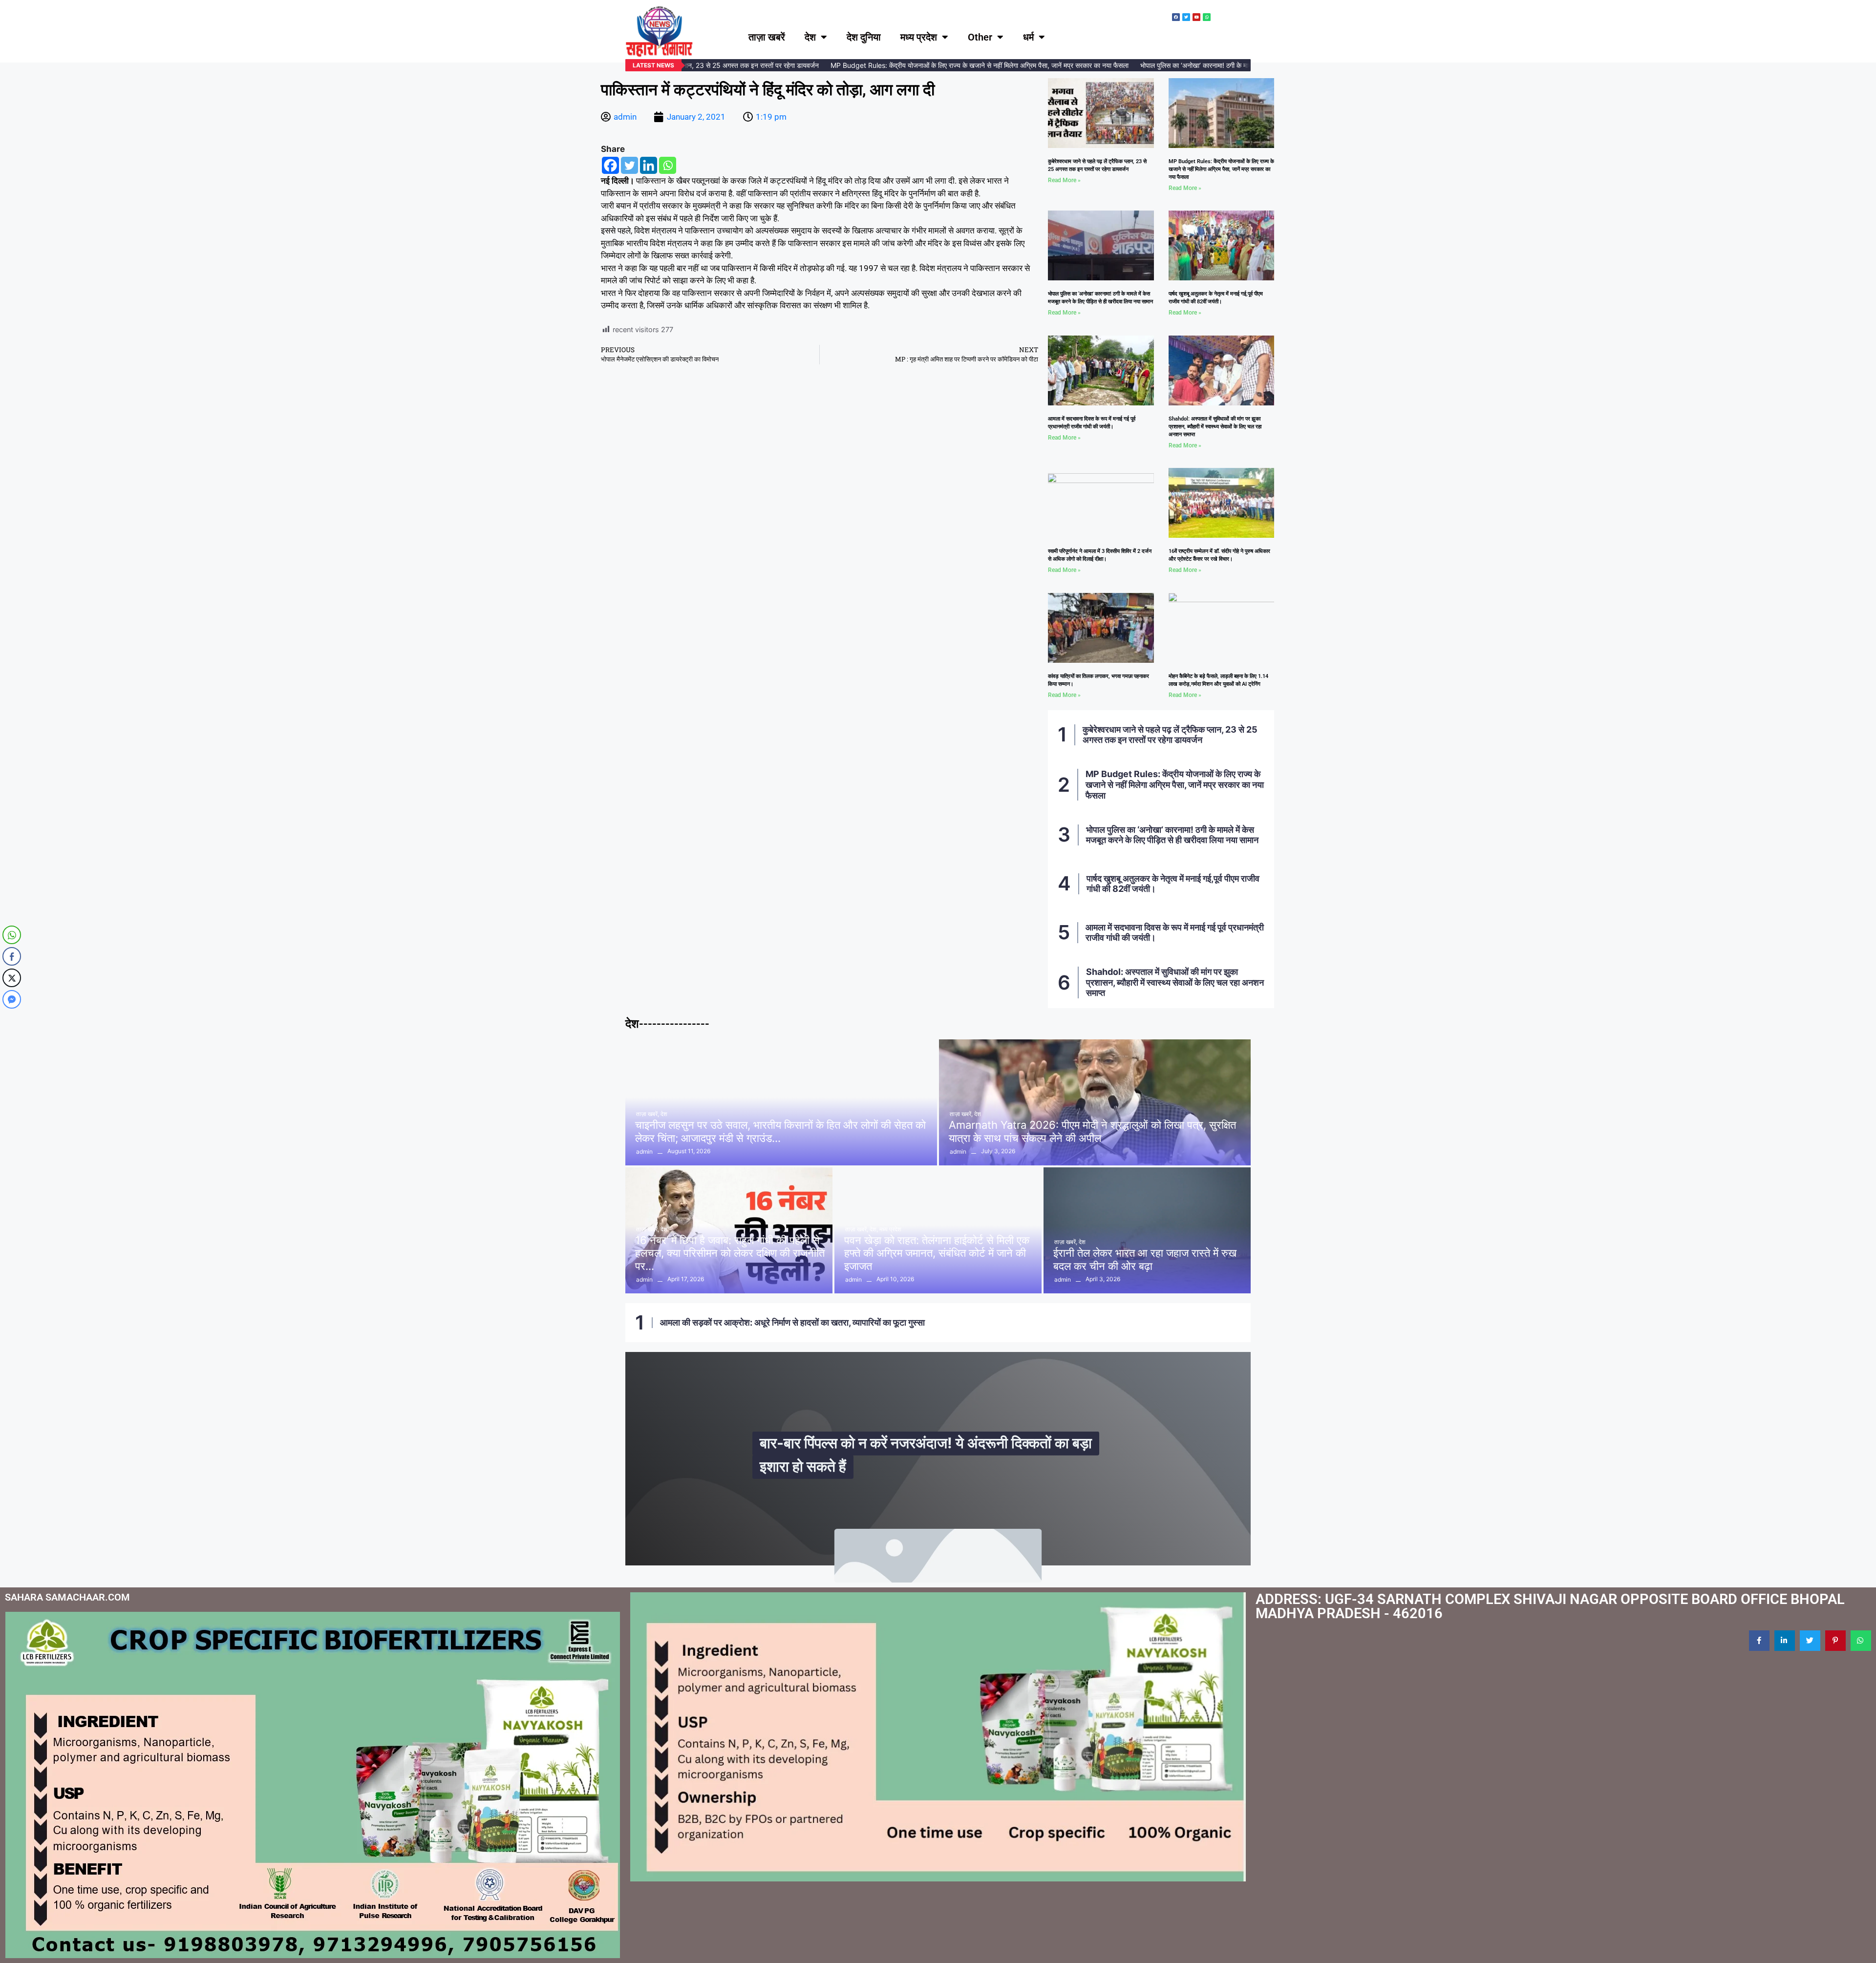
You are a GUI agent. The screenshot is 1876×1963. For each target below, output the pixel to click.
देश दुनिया (864, 37)
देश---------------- (667, 1024)
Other (980, 37)
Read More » (1064, 180)
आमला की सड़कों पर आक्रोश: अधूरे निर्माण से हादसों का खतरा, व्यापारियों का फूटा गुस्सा (792, 1322)
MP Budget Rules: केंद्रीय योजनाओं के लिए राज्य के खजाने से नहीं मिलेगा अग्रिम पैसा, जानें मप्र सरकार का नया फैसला (920, 65)
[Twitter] (629, 165)
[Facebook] (610, 165)
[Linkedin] (649, 165)
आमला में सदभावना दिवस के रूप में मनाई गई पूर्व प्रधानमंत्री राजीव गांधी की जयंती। (1175, 933)
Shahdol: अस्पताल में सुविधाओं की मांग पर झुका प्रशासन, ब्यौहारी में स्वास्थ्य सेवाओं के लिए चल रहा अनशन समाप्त (1215, 427)
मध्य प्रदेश (919, 37)
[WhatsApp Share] (12, 935)
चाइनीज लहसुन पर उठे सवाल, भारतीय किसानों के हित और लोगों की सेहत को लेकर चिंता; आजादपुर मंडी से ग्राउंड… (780, 1131)
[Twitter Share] (12, 978)
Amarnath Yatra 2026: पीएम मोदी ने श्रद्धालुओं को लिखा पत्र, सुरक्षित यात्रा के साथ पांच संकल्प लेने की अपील (1092, 1131)
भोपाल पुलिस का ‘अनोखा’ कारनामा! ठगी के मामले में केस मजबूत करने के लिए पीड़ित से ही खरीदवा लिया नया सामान (1217, 65)
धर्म (1028, 37)
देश (810, 37)
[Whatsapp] (668, 165)
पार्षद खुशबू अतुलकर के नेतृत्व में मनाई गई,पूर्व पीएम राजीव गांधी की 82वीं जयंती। (1173, 884)
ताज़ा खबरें (767, 37)
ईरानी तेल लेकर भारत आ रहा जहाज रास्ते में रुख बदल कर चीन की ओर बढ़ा (1145, 1259)
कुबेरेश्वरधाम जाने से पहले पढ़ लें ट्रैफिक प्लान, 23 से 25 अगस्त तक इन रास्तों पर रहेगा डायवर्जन (1170, 735)
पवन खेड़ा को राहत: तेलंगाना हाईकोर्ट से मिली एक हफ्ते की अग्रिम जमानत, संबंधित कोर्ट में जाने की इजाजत (937, 1253)
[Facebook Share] (12, 956)
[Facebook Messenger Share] (12, 999)
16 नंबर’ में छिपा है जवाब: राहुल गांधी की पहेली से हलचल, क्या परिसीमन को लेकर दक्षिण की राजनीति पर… (730, 1253)
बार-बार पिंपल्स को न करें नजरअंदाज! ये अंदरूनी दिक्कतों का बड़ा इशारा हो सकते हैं (926, 1454)
